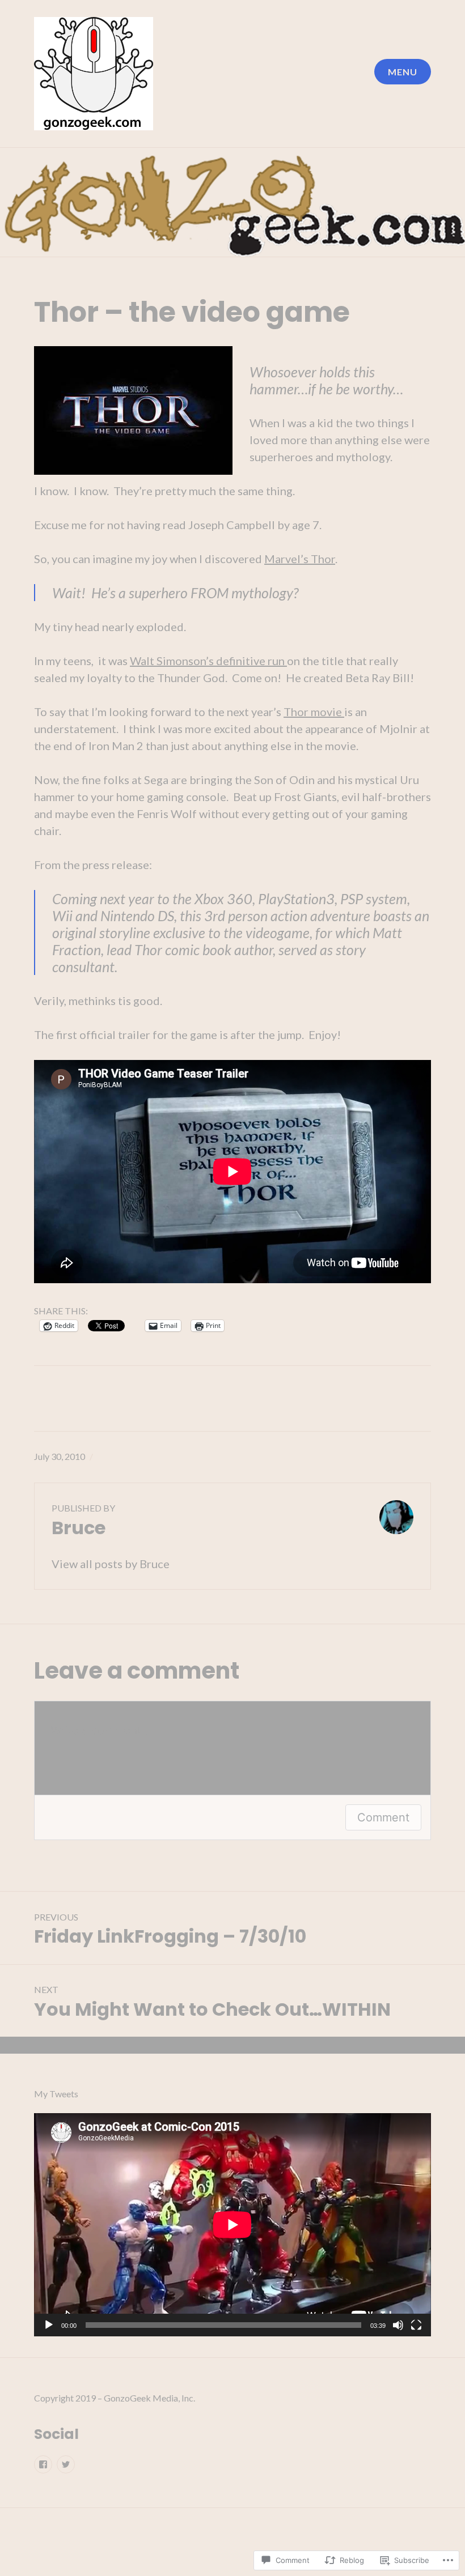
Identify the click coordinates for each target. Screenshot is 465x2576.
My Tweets (56, 2094)
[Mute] (398, 2326)
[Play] (49, 2326)
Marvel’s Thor (300, 559)
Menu (403, 72)
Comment (383, 1817)
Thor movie (314, 712)
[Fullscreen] (416, 2326)
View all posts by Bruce (111, 1564)
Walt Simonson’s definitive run (208, 661)
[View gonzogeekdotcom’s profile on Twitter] (66, 2464)
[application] (232, 2225)
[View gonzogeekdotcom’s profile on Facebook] (43, 2464)
